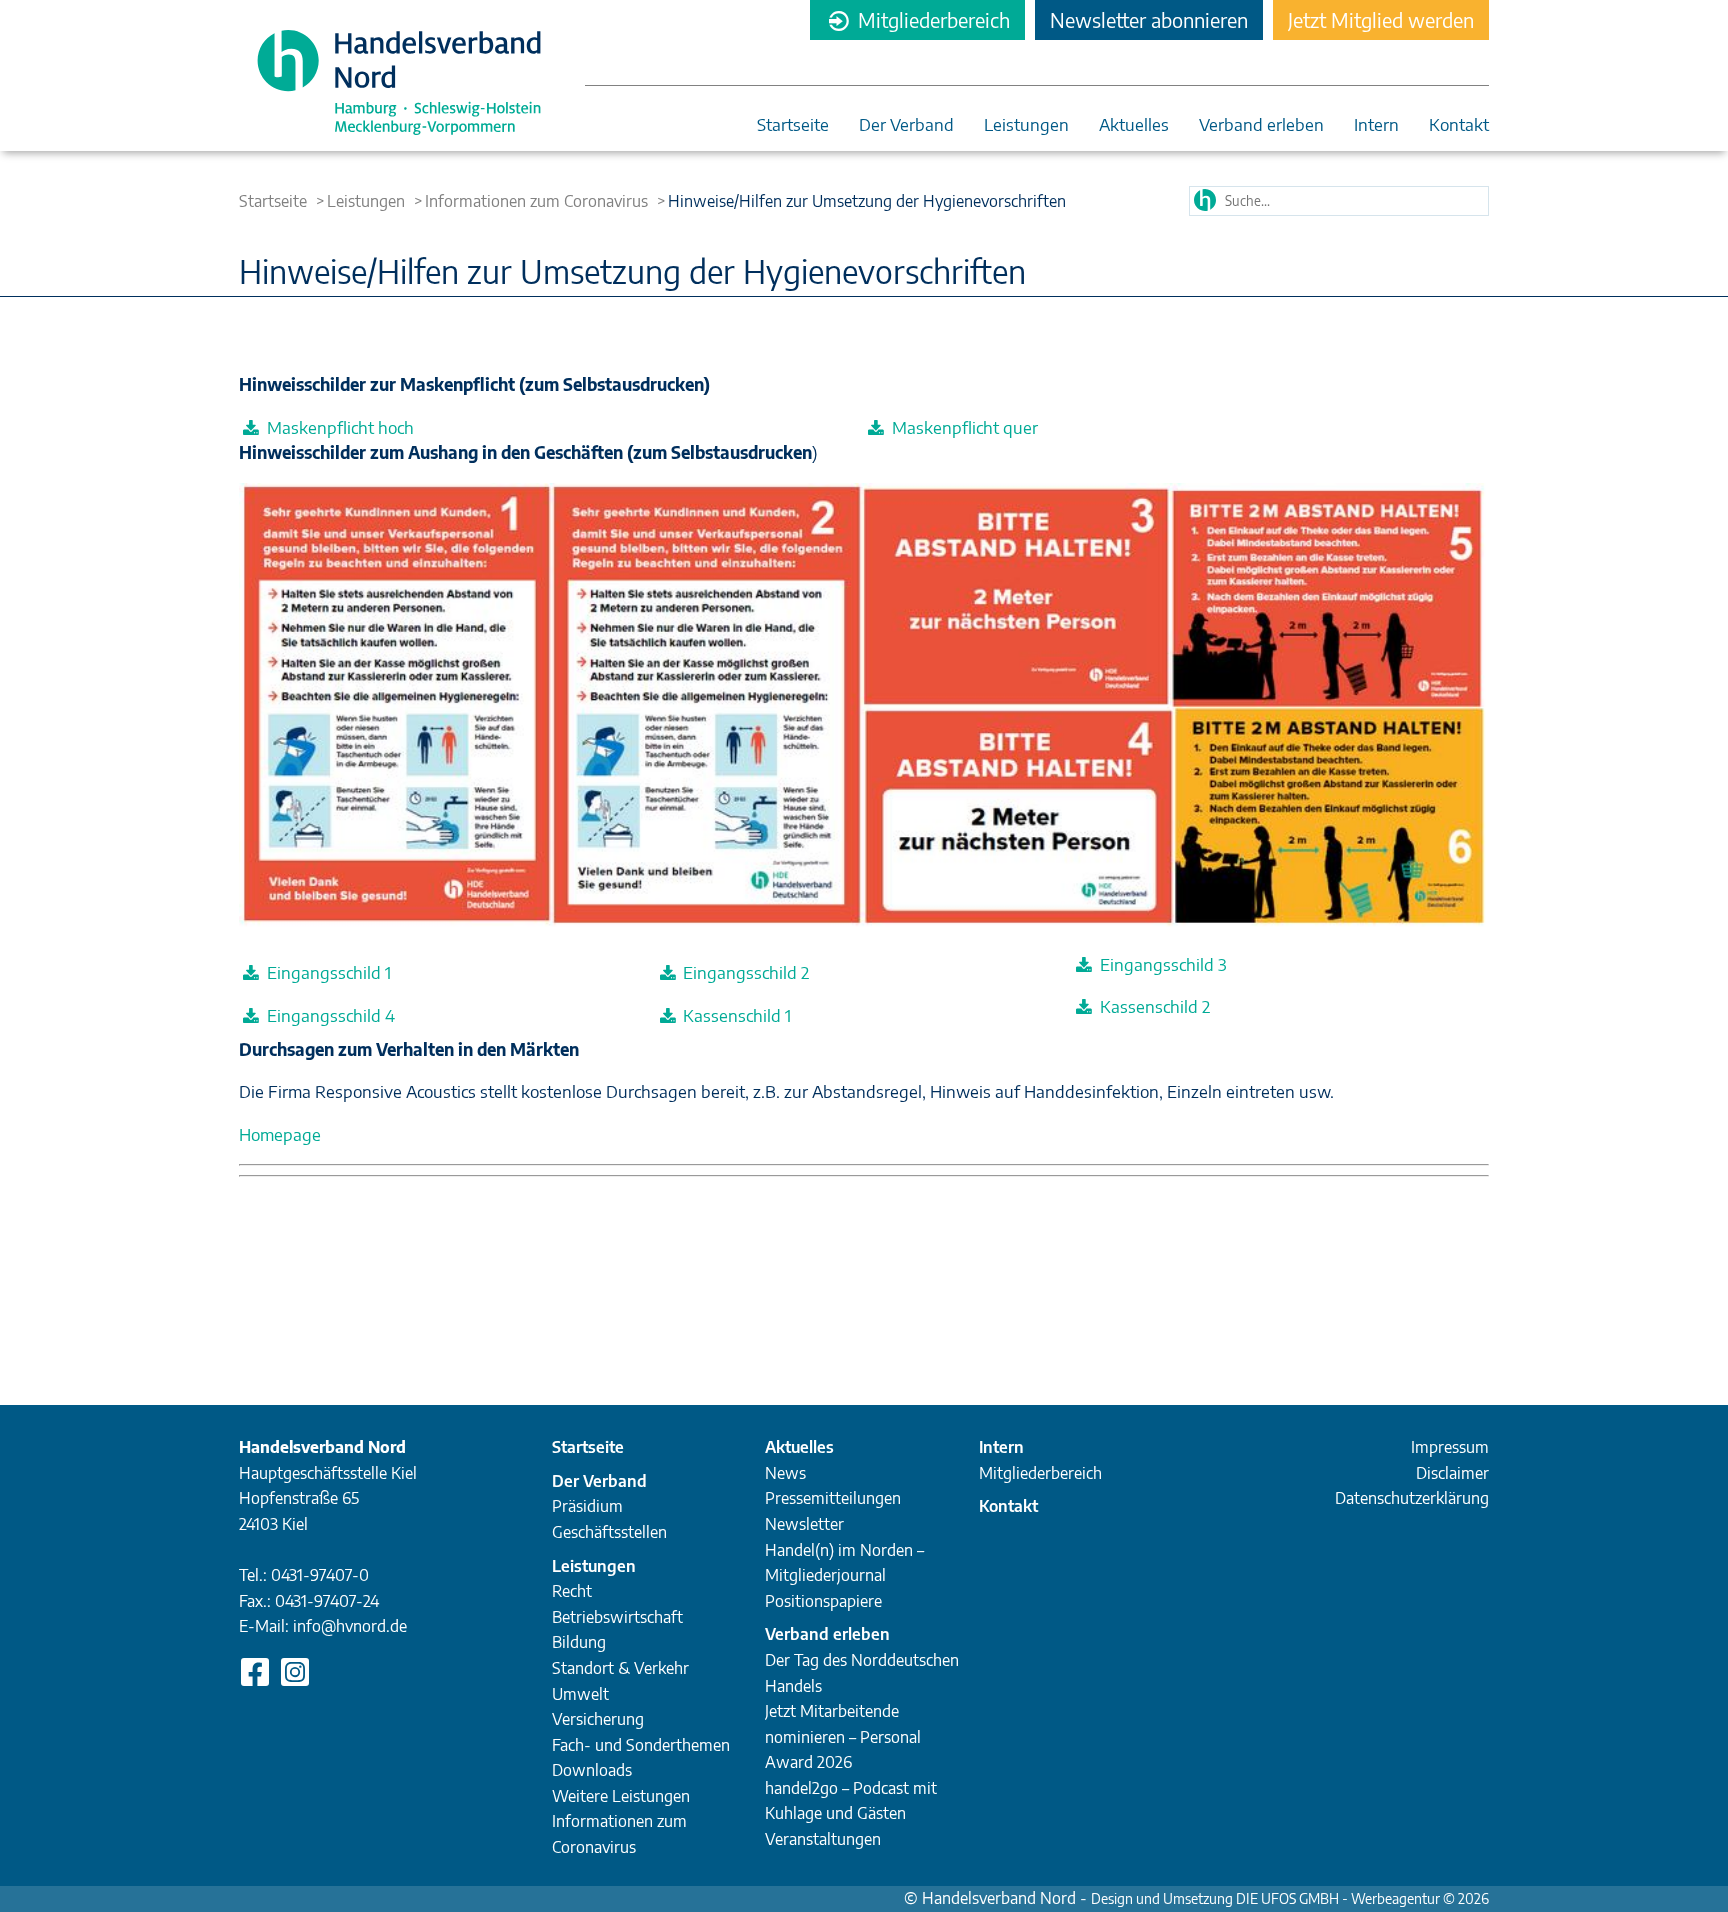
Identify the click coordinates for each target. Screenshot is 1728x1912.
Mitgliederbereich (931, 19)
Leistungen (1026, 125)
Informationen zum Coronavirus (536, 201)
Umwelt (580, 1694)
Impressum (1450, 1447)
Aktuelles (1134, 125)
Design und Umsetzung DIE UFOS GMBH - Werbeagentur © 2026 (1290, 1898)
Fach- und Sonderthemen (641, 1745)
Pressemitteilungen (833, 1498)
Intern (1376, 125)
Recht (572, 1591)
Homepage (280, 1134)
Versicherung (598, 1719)
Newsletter (804, 1524)
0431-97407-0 (320, 1575)
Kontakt (1459, 125)
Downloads (592, 1770)
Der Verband (906, 125)
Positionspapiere (823, 1601)
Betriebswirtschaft (617, 1617)
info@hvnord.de (350, 1626)
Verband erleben (1261, 125)
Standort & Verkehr (620, 1668)
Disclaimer (1452, 1473)
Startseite (793, 125)
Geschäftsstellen (609, 1532)
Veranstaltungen (823, 1839)
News (785, 1473)
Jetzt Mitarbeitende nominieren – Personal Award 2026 (843, 1736)
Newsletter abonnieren (1149, 19)
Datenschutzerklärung (1412, 1498)
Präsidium (587, 1506)
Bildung (579, 1642)
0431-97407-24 (327, 1601)
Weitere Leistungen (621, 1796)
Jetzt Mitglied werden (1381, 19)
